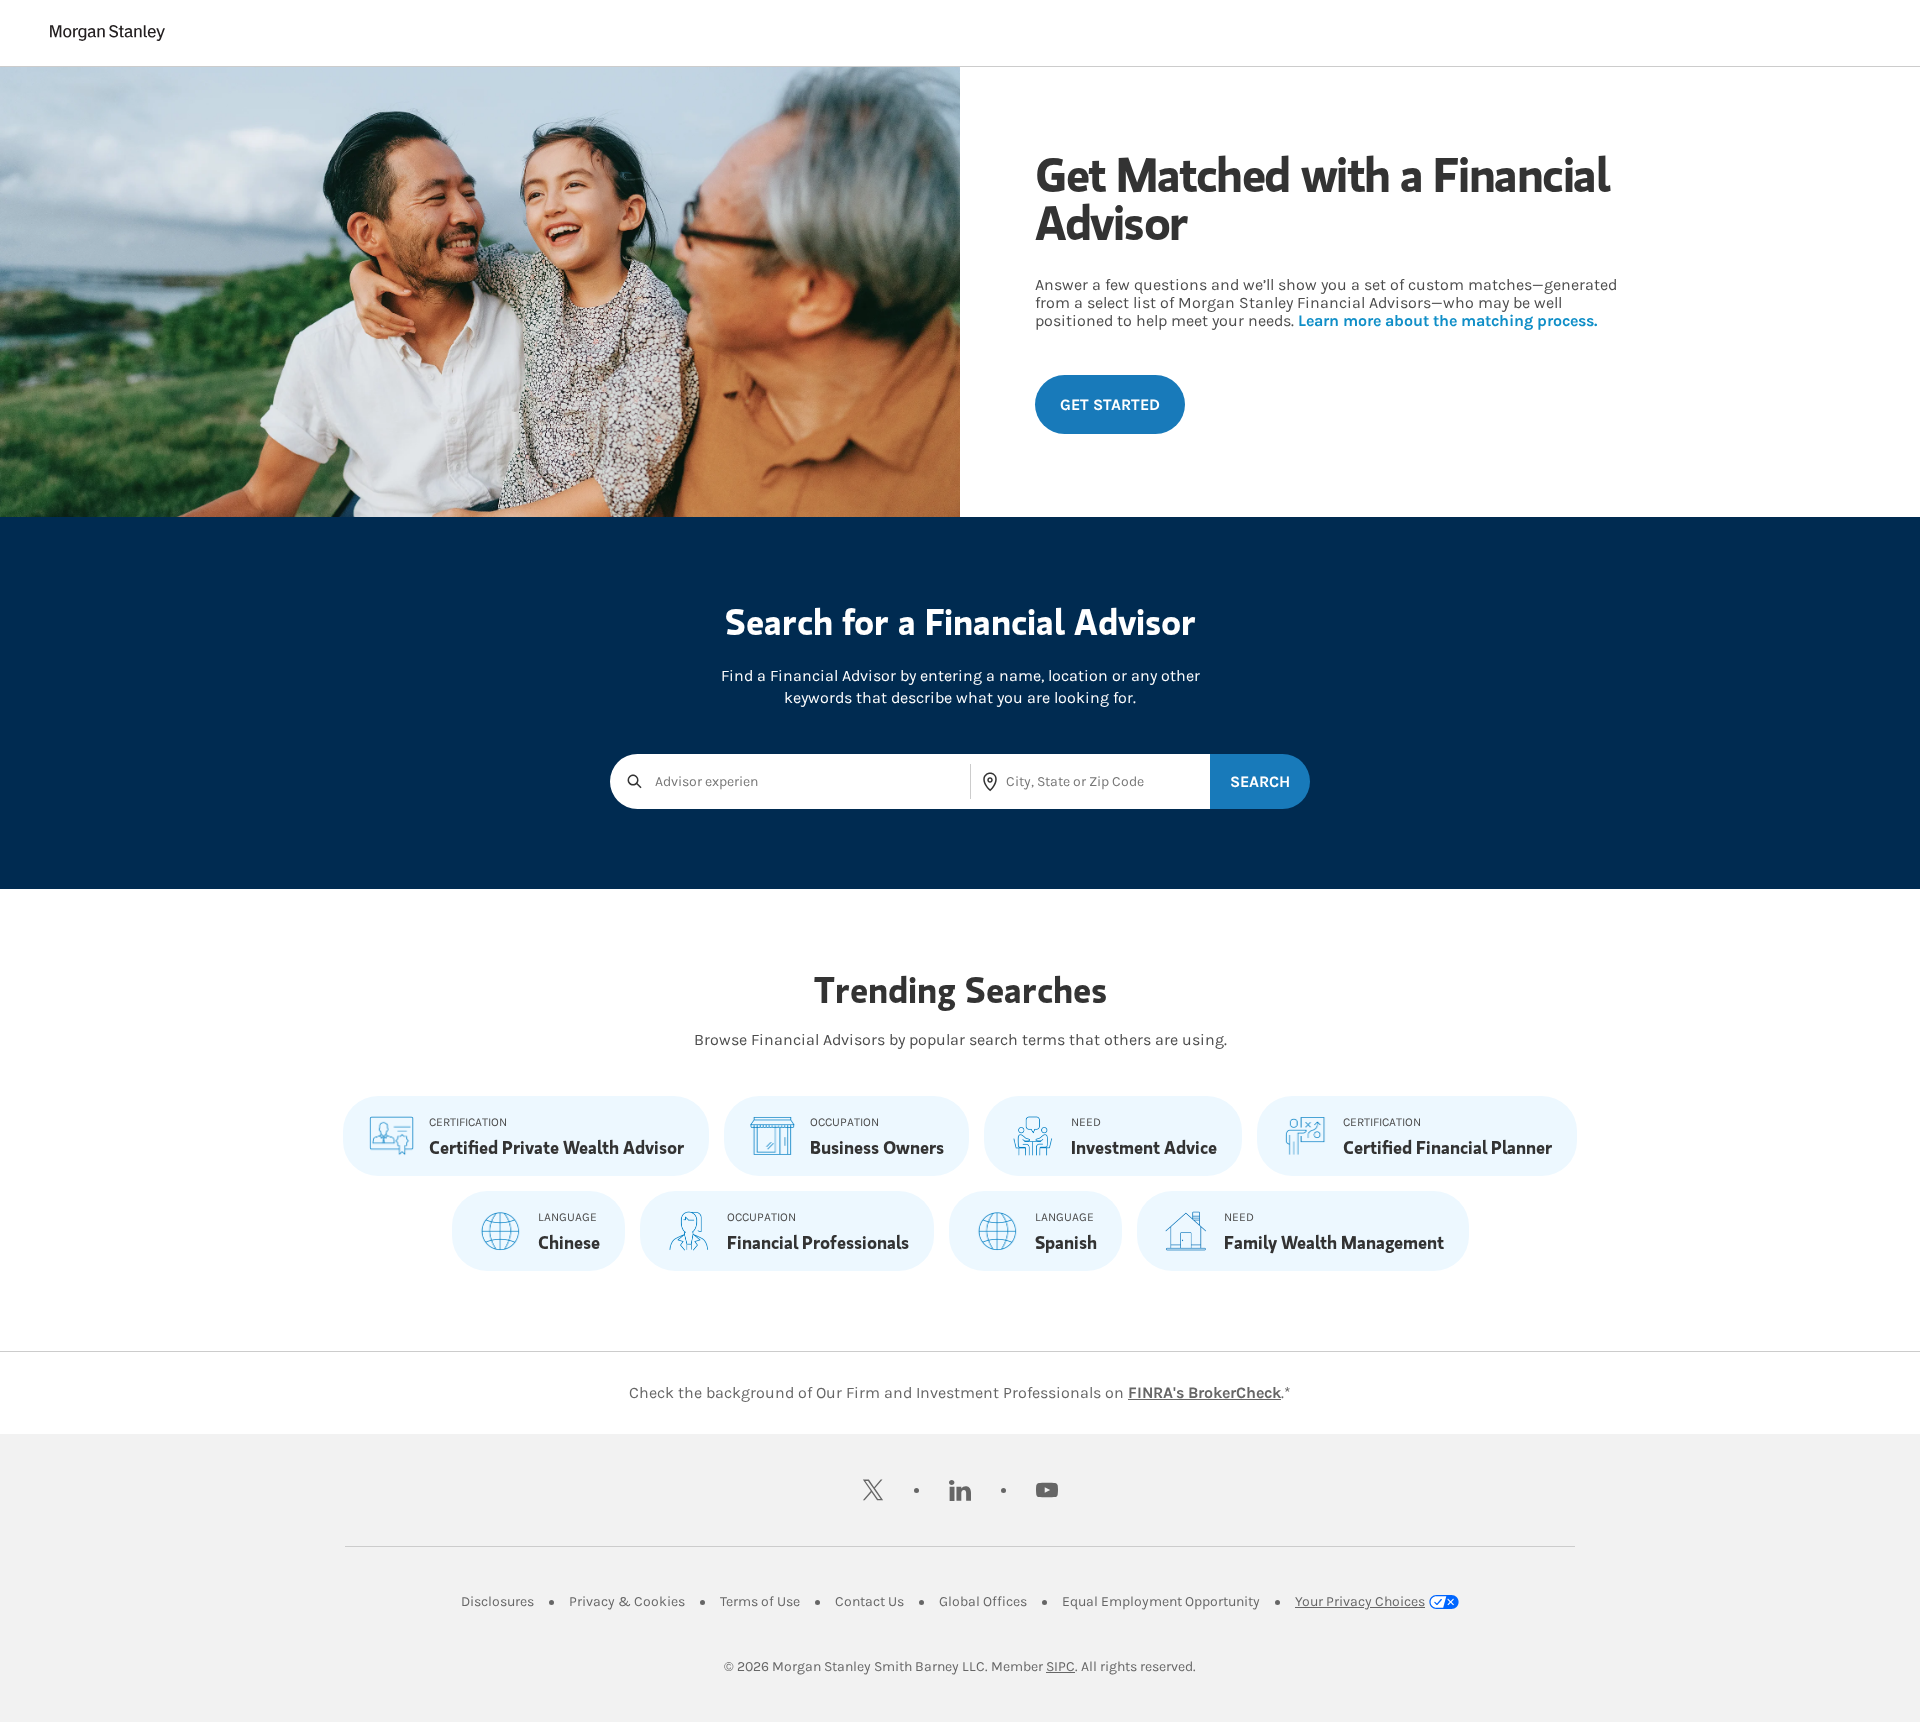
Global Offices (983, 1601)
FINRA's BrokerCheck (1204, 1392)
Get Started (1110, 404)
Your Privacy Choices (1360, 1601)
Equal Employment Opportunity (1161, 1601)
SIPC (1060, 1666)
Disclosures (497, 1601)
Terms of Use (760, 1601)
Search (1260, 781)
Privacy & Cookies (627, 1601)
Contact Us (869, 1601)
